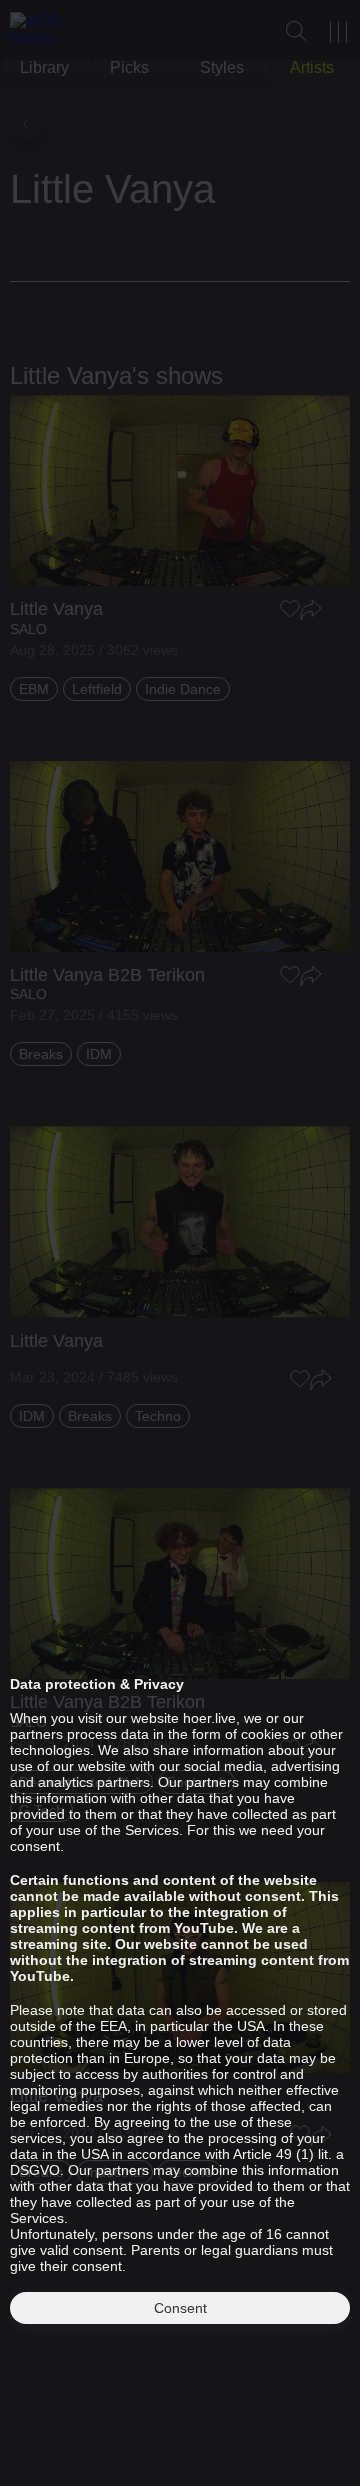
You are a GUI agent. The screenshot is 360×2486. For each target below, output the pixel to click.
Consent (180, 2308)
